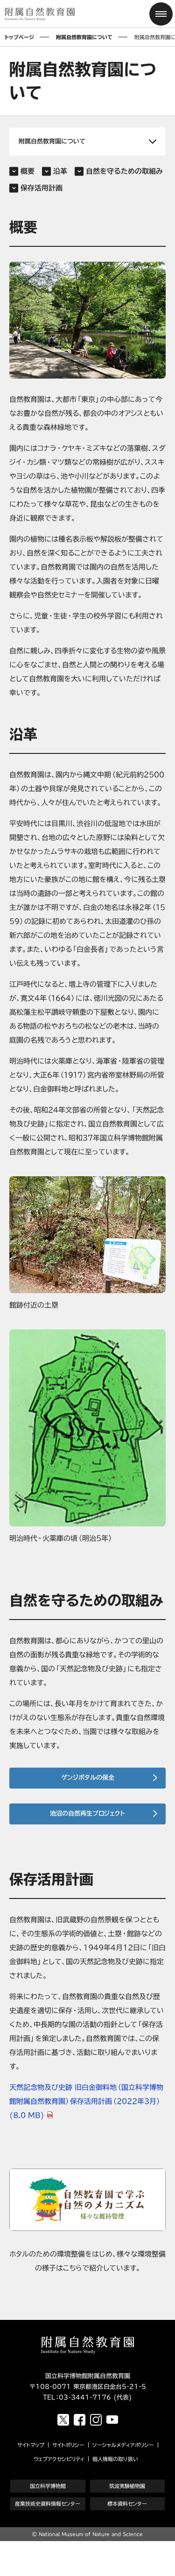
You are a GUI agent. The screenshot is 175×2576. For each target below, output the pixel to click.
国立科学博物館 (48, 2486)
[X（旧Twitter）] (63, 2420)
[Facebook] (80, 2420)
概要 (28, 171)
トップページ (19, 37)
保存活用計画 (42, 188)
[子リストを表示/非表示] (87, 142)
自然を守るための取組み (124, 171)
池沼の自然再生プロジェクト (87, 1813)
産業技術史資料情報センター (48, 2504)
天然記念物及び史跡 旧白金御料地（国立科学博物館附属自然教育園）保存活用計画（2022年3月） (86, 2101)
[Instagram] (96, 2420)
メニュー (161, 14)
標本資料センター (127, 2504)
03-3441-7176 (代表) (95, 2397)
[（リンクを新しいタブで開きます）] (87, 2200)
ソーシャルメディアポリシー (123, 2445)
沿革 (60, 171)
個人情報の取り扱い (115, 2459)
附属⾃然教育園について (84, 37)
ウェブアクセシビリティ (59, 2459)
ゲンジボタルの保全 (88, 1778)
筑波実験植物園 (127, 2486)
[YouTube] (112, 2420)
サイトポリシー (68, 2445)
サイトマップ (31, 2445)
